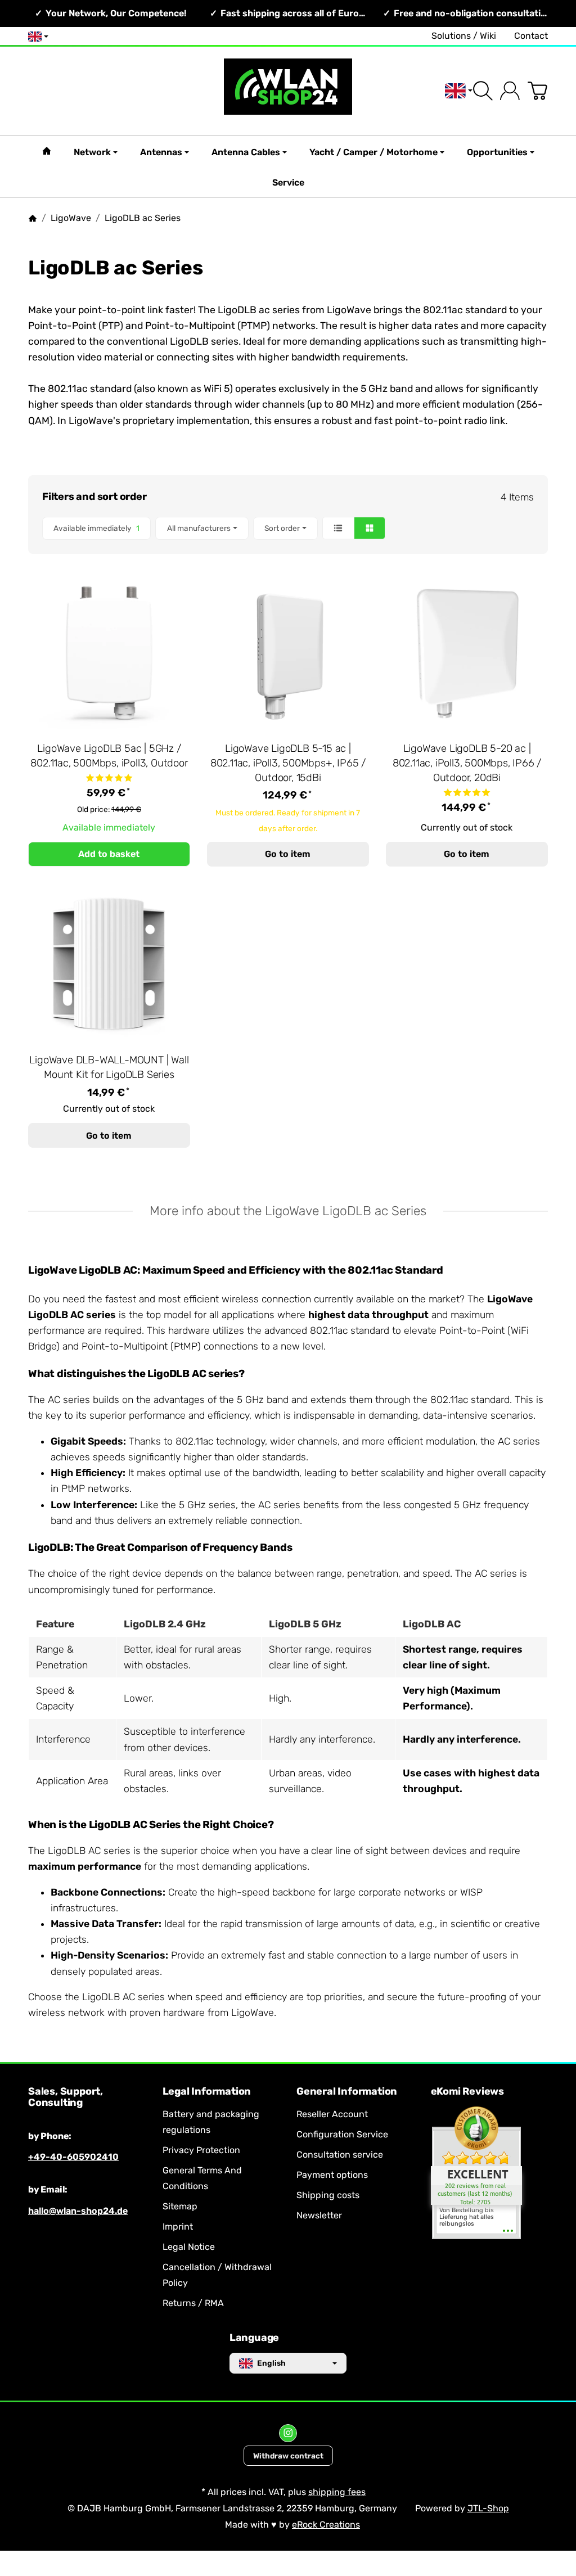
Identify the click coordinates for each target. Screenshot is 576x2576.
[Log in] (510, 91)
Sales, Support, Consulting (66, 2097)
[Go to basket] (537, 91)
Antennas (161, 152)
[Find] (483, 91)
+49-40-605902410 (73, 2157)
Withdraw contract (288, 2456)
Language (254, 2338)
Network (92, 152)
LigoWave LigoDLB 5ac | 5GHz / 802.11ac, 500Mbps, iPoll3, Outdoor (109, 756)
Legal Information (207, 2092)
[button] (288, 528)
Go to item (288, 854)
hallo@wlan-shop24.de (78, 2211)
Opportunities (497, 152)
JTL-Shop (488, 2508)
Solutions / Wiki (464, 36)
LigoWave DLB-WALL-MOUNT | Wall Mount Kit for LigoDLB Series (109, 1067)
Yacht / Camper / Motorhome (373, 152)
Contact (531, 36)
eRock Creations (326, 2525)
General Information (347, 2092)
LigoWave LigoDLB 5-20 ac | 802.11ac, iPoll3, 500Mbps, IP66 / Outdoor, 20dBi (467, 763)
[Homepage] (33, 218)
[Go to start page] (288, 91)
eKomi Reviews (467, 2092)
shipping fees (337, 2492)
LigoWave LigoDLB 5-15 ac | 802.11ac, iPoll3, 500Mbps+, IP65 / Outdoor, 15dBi (288, 763)
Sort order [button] (282, 528)
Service (288, 182)
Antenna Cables (246, 152)
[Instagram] (288, 2433)
